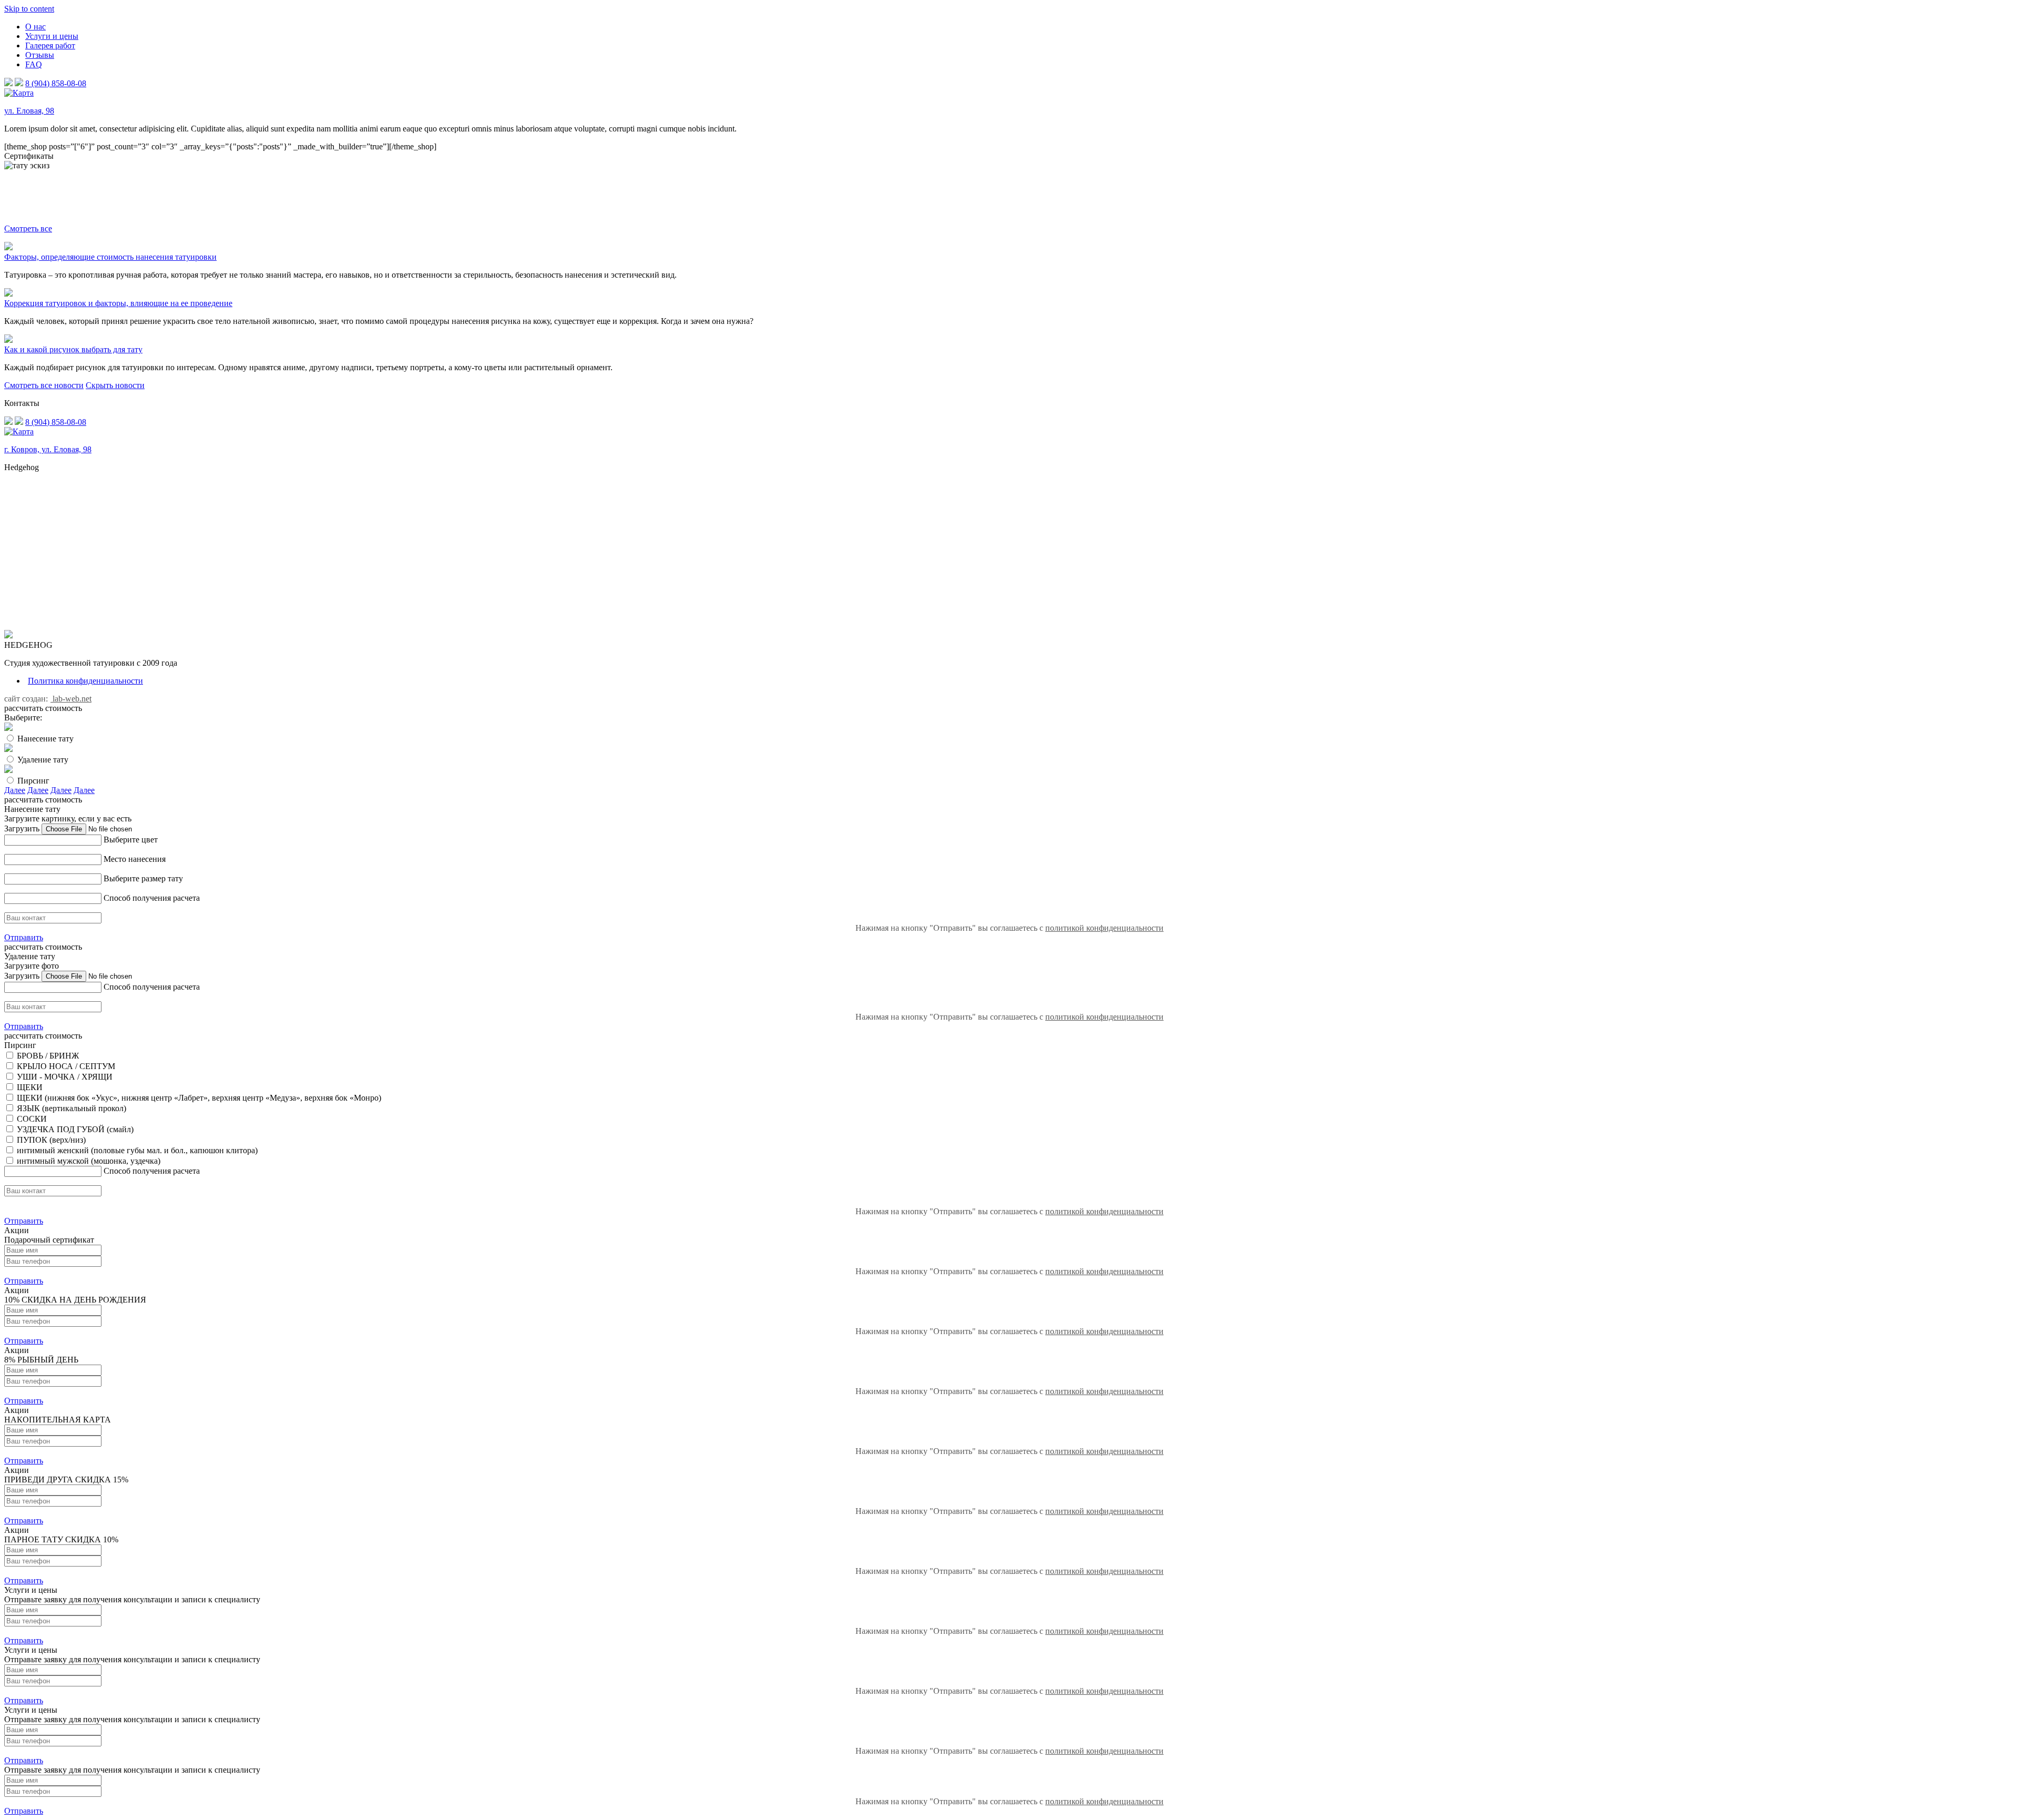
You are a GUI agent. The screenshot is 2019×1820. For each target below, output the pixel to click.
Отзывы (40, 55)
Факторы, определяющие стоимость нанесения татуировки (110, 257)
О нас (35, 27)
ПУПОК (32, 1140)
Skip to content (29, 9)
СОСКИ (32, 1119)
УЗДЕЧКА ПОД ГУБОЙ (61, 1129)
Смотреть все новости (44, 385)
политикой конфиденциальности (1104, 928)
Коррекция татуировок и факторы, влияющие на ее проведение (118, 303)
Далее (15, 790)
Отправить (24, 937)
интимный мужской (53, 1161)
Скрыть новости (115, 385)
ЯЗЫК (28, 1108)
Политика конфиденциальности (85, 681)
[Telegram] (19, 83)
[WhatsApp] (8, 83)
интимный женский (53, 1150)
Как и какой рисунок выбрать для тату (73, 349)
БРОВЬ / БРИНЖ (48, 1056)
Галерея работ (50, 45)
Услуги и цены (52, 36)
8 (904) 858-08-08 (56, 83)
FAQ (34, 64)
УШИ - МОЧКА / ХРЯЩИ (65, 1077)
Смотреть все (28, 228)
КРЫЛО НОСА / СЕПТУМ (66, 1066)
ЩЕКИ (30, 1087)
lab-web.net (71, 699)
